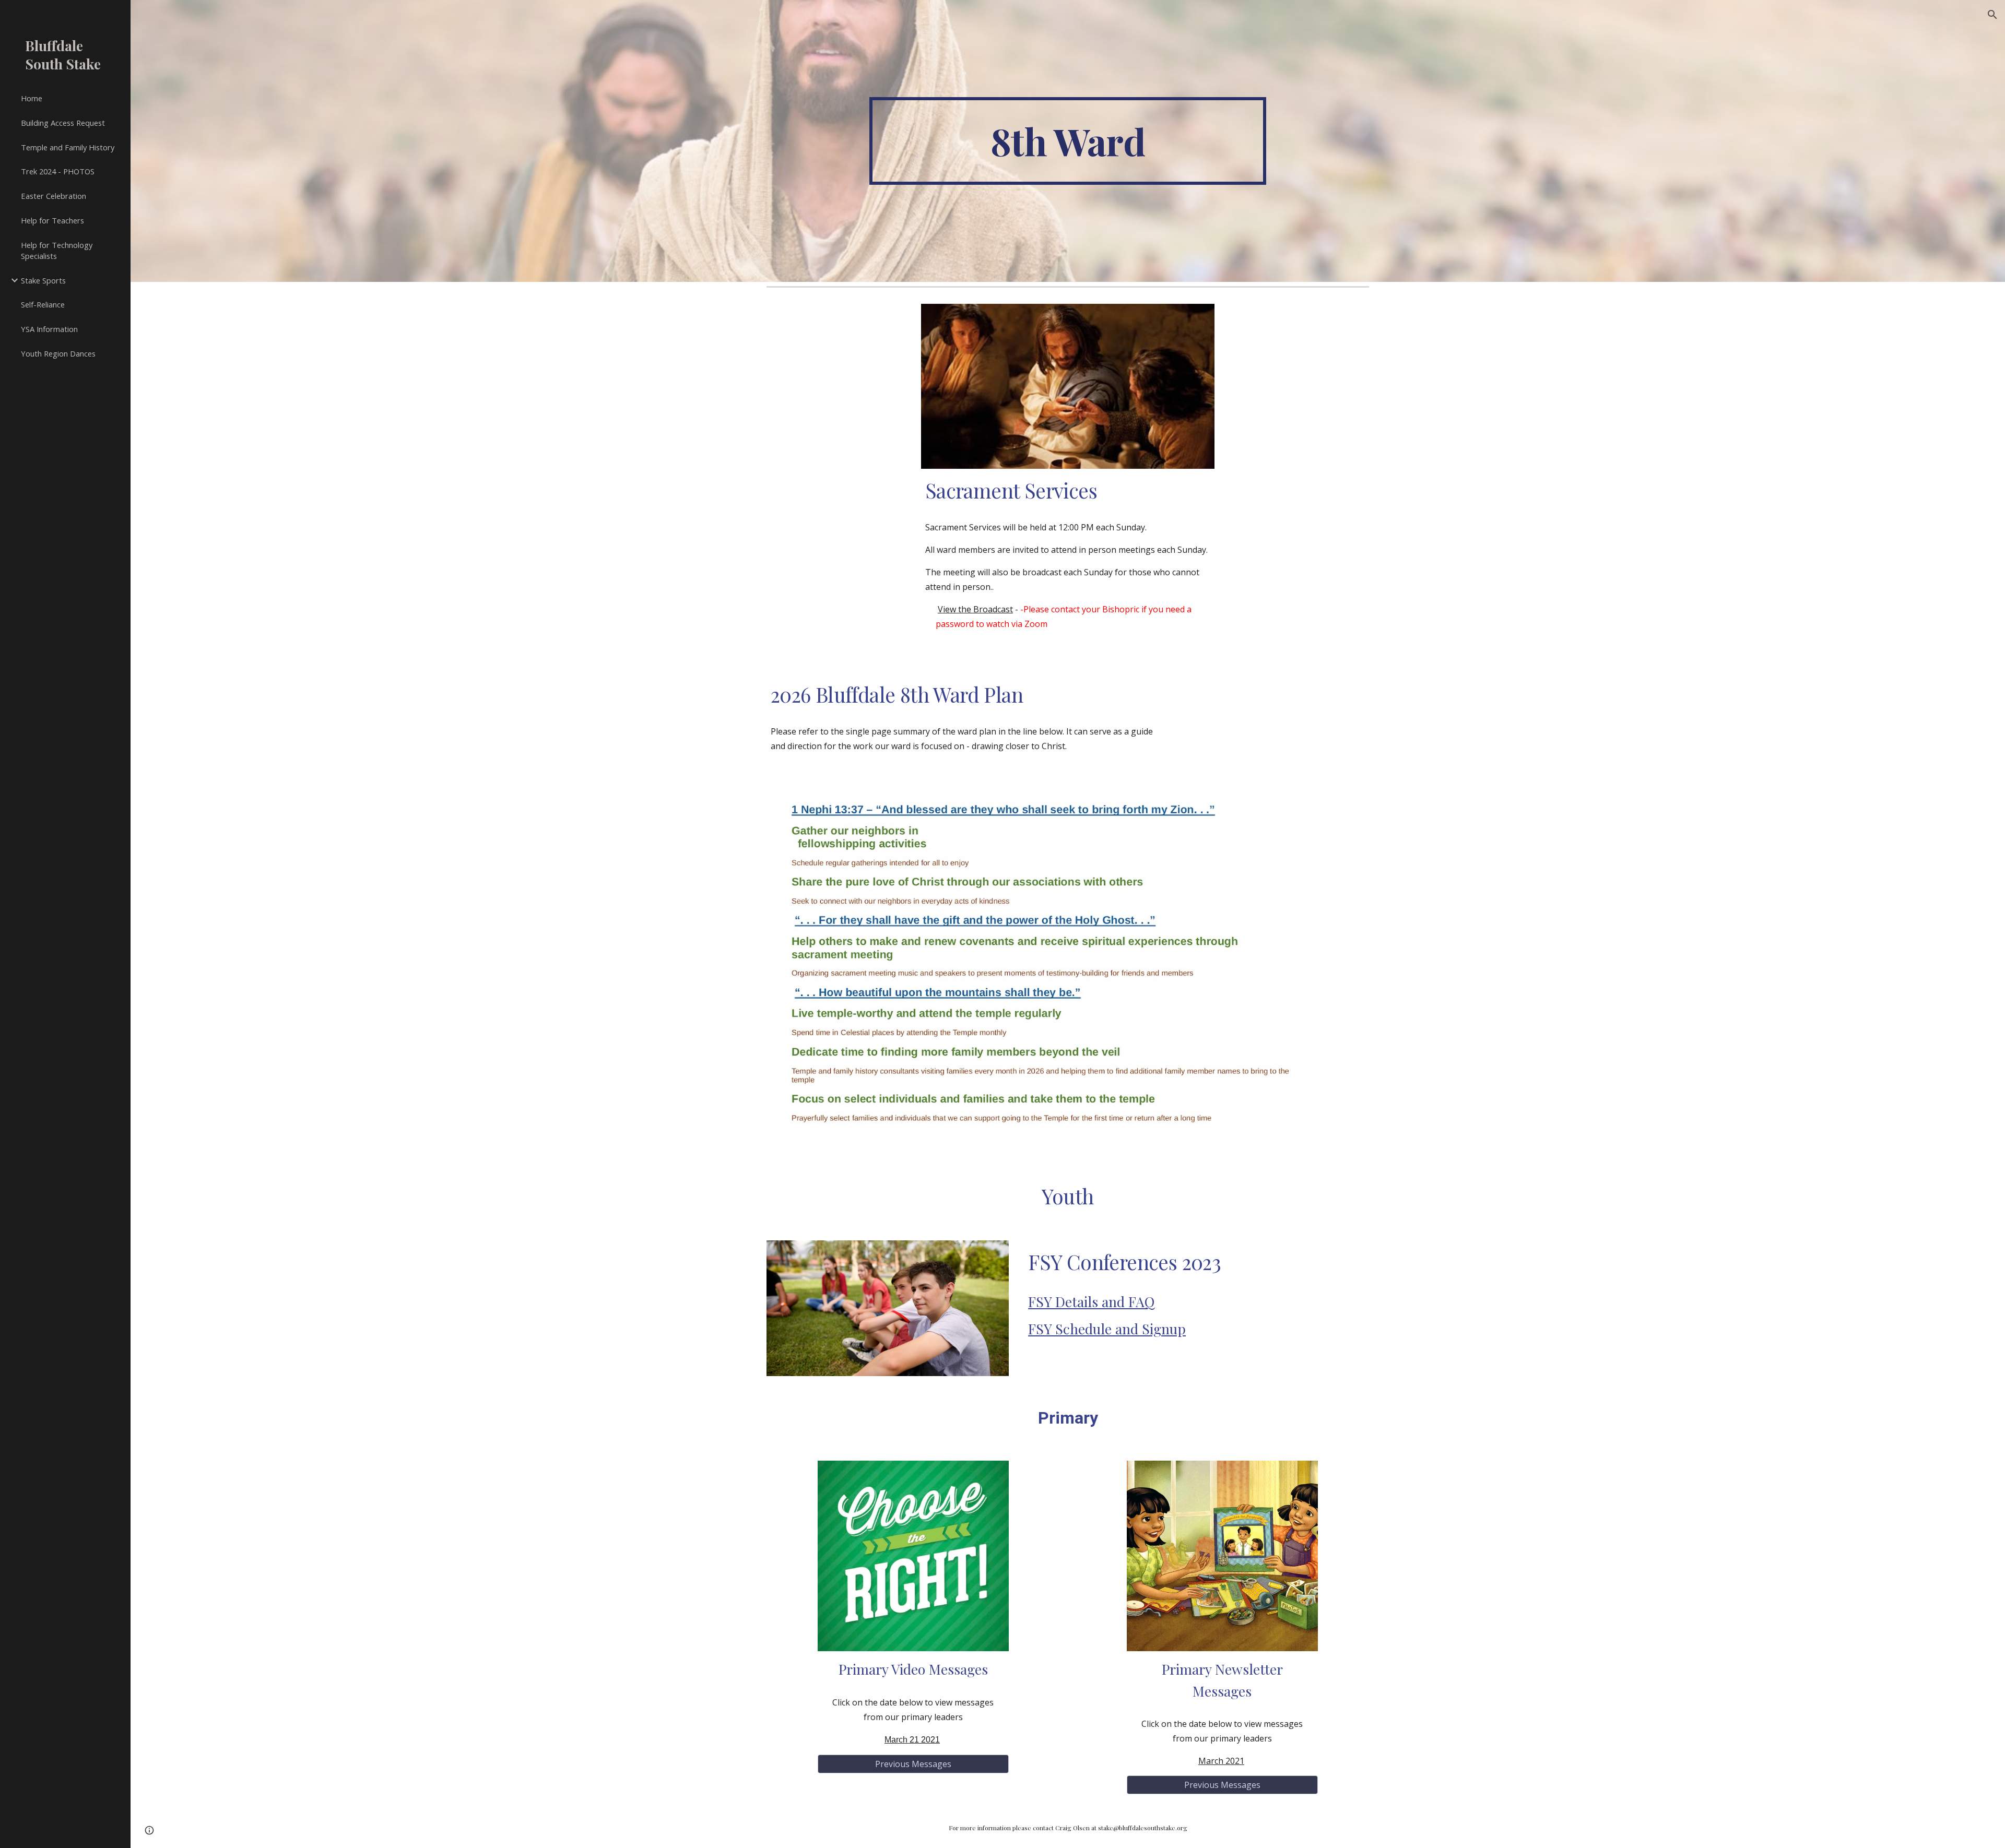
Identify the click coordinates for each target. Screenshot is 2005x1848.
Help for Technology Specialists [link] (57, 250)
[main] (1068, 141)
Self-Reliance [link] (43, 304)
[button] (1992, 15)
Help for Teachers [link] (52, 220)
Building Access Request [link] (63, 123)
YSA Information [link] (49, 329)
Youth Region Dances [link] (58, 353)
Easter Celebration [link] (54, 196)
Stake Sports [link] (43, 280)
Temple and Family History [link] (68, 147)
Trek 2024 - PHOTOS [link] (58, 171)
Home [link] (32, 98)
